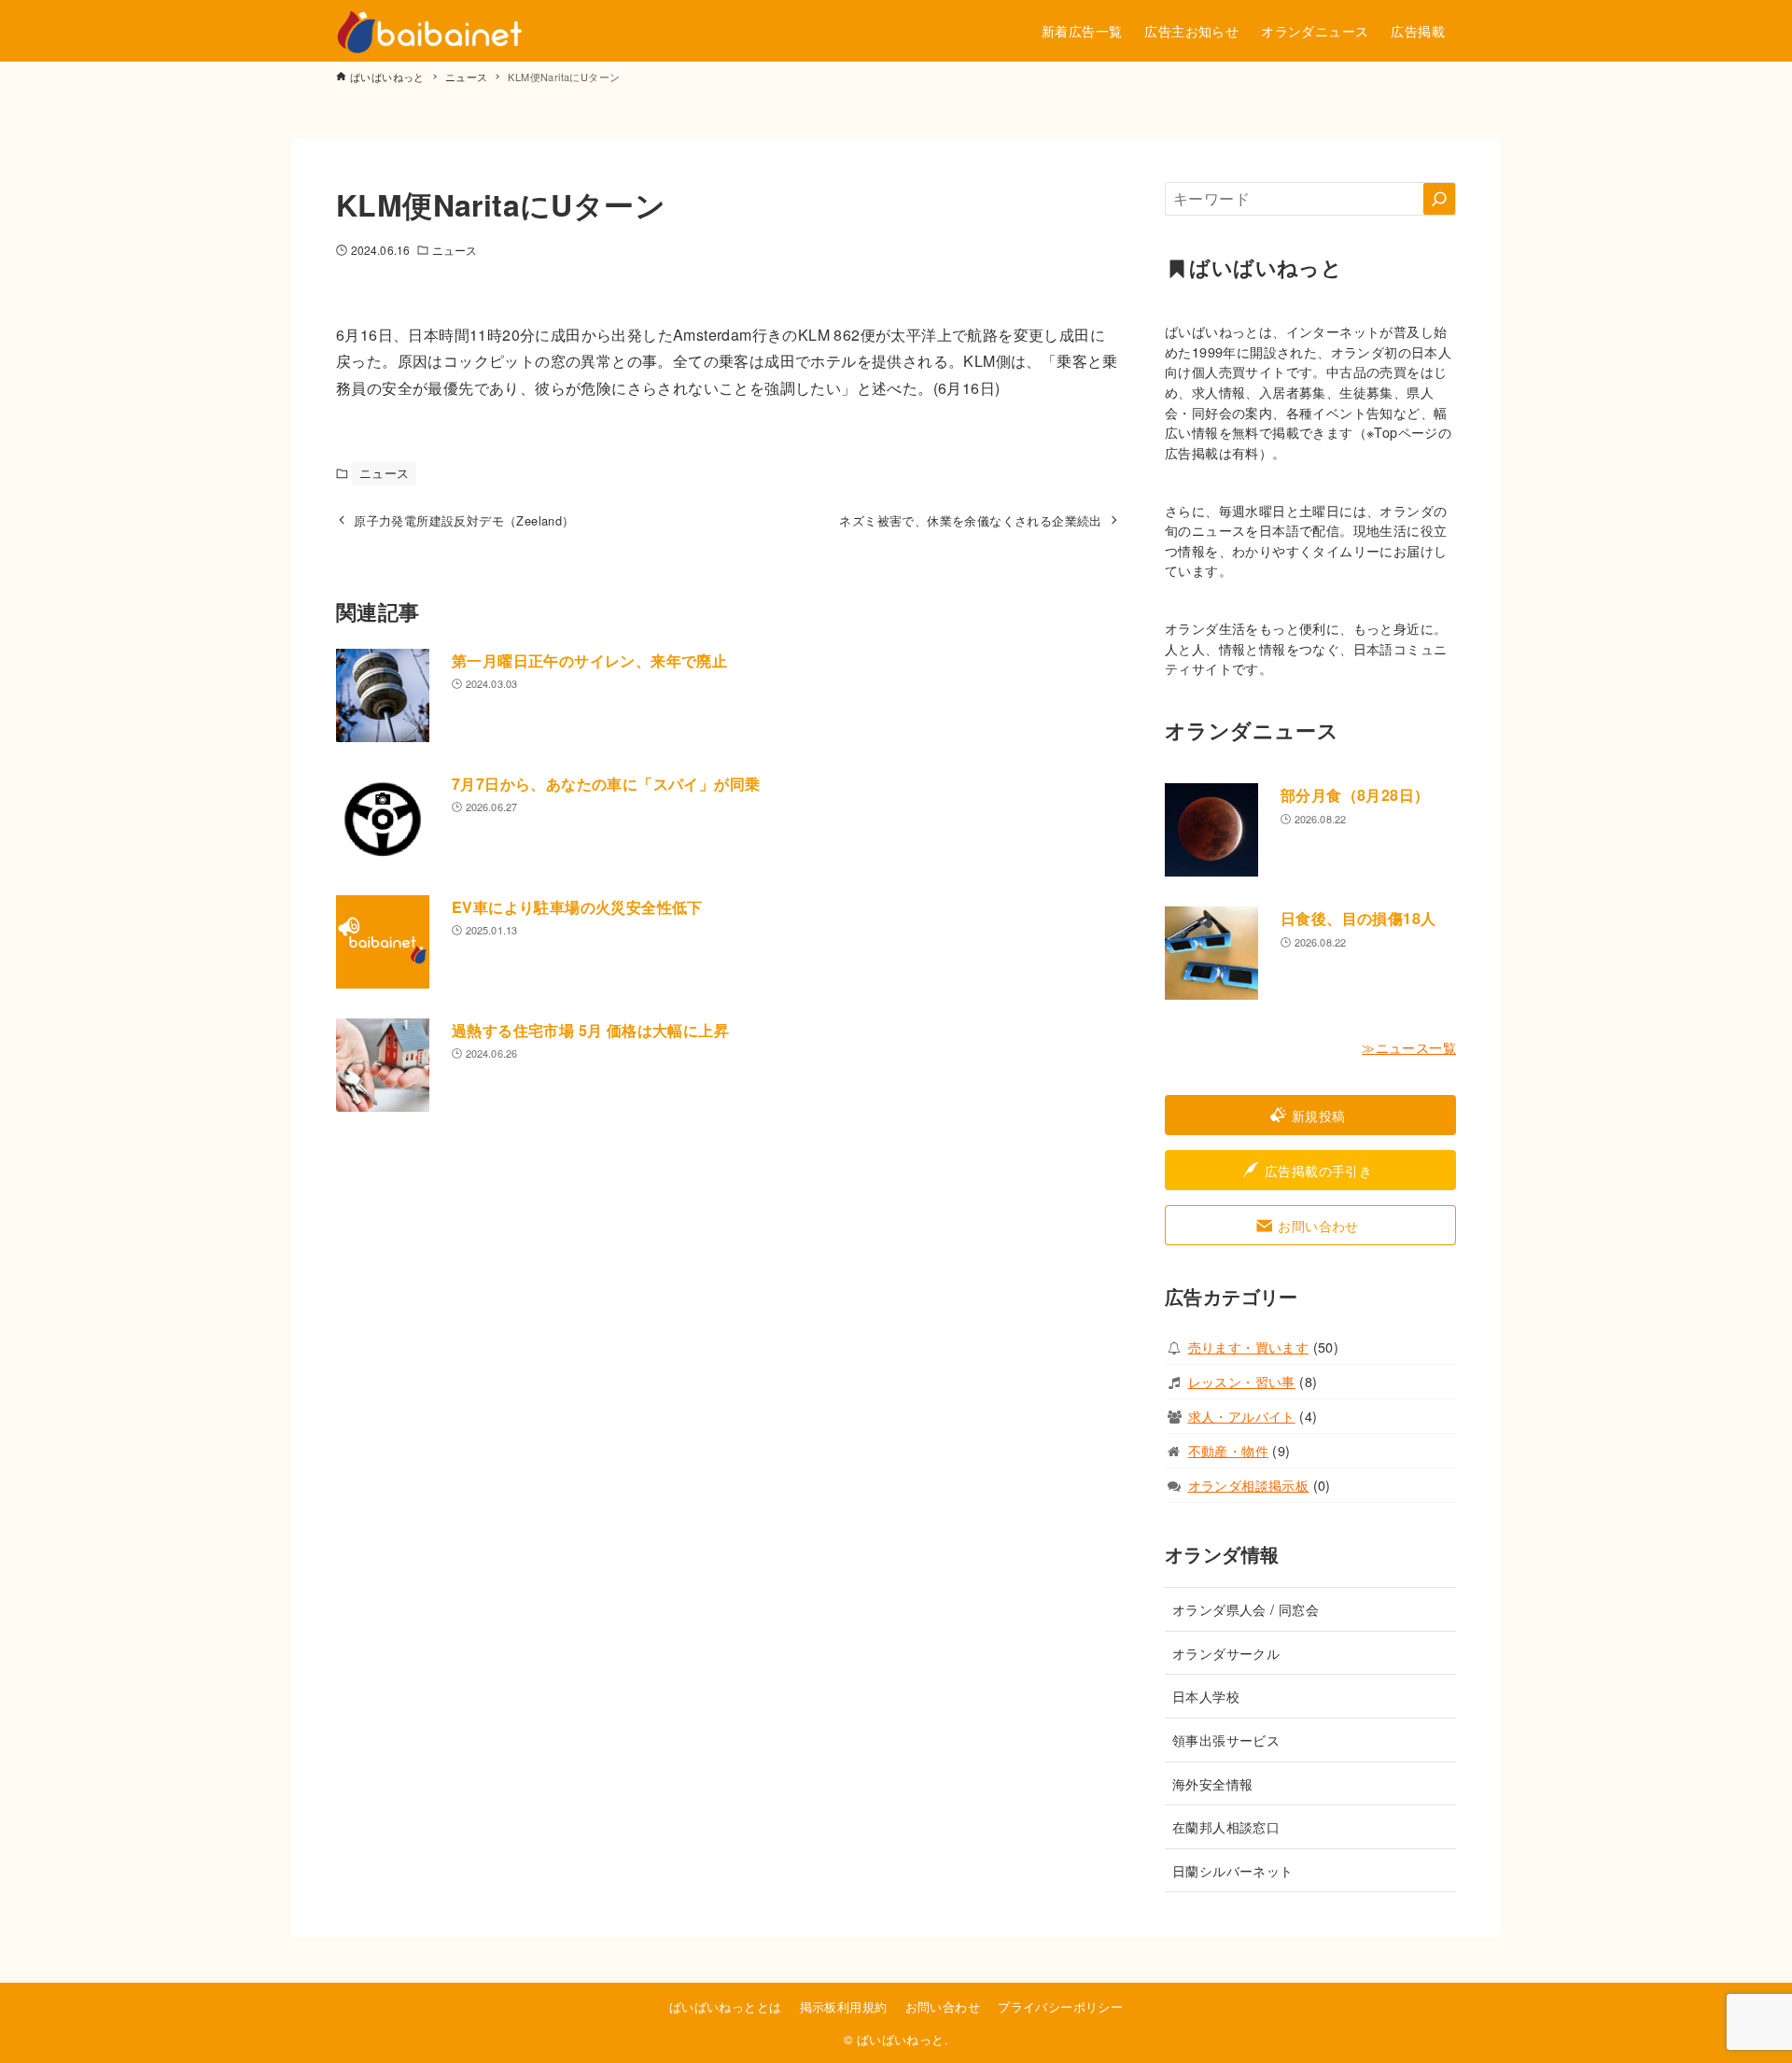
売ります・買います (1249, 1347)
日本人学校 (1206, 1696)
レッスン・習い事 (1242, 1381)
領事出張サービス (1226, 1740)
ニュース (455, 250)
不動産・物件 (1228, 1450)
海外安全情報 (1212, 1783)
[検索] (1439, 199)
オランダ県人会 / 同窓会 (1246, 1609)
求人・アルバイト (1242, 1416)
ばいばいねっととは (726, 2007)
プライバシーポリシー (1060, 2007)
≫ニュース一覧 (1409, 1047)
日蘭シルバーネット (1233, 1870)
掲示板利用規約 (844, 2007)
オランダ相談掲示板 (1249, 1485)
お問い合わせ (943, 2007)
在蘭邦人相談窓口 (1226, 1826)
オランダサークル (1226, 1653)
